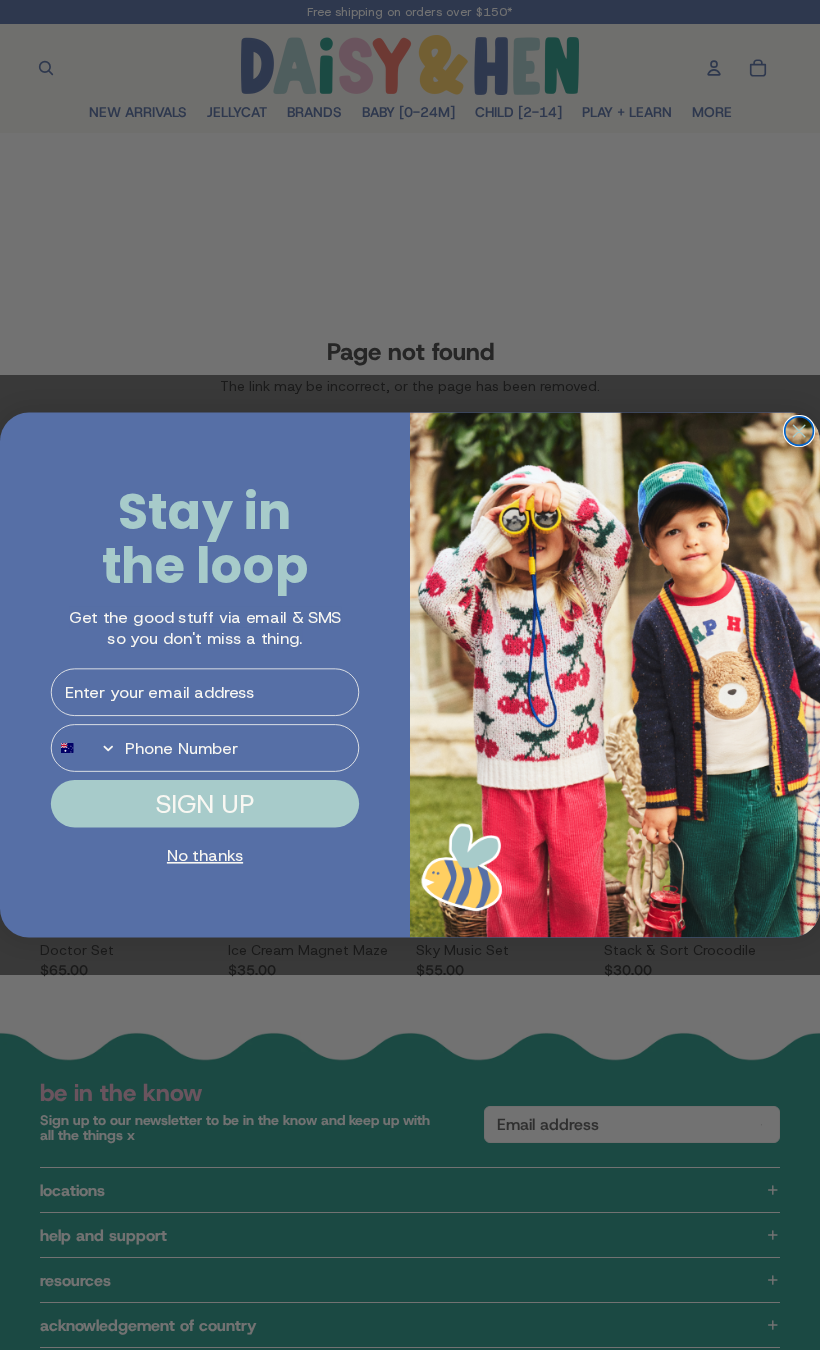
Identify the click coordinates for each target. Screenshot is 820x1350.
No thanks (205, 856)
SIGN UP (205, 804)
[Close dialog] (799, 431)
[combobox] (85, 748)
